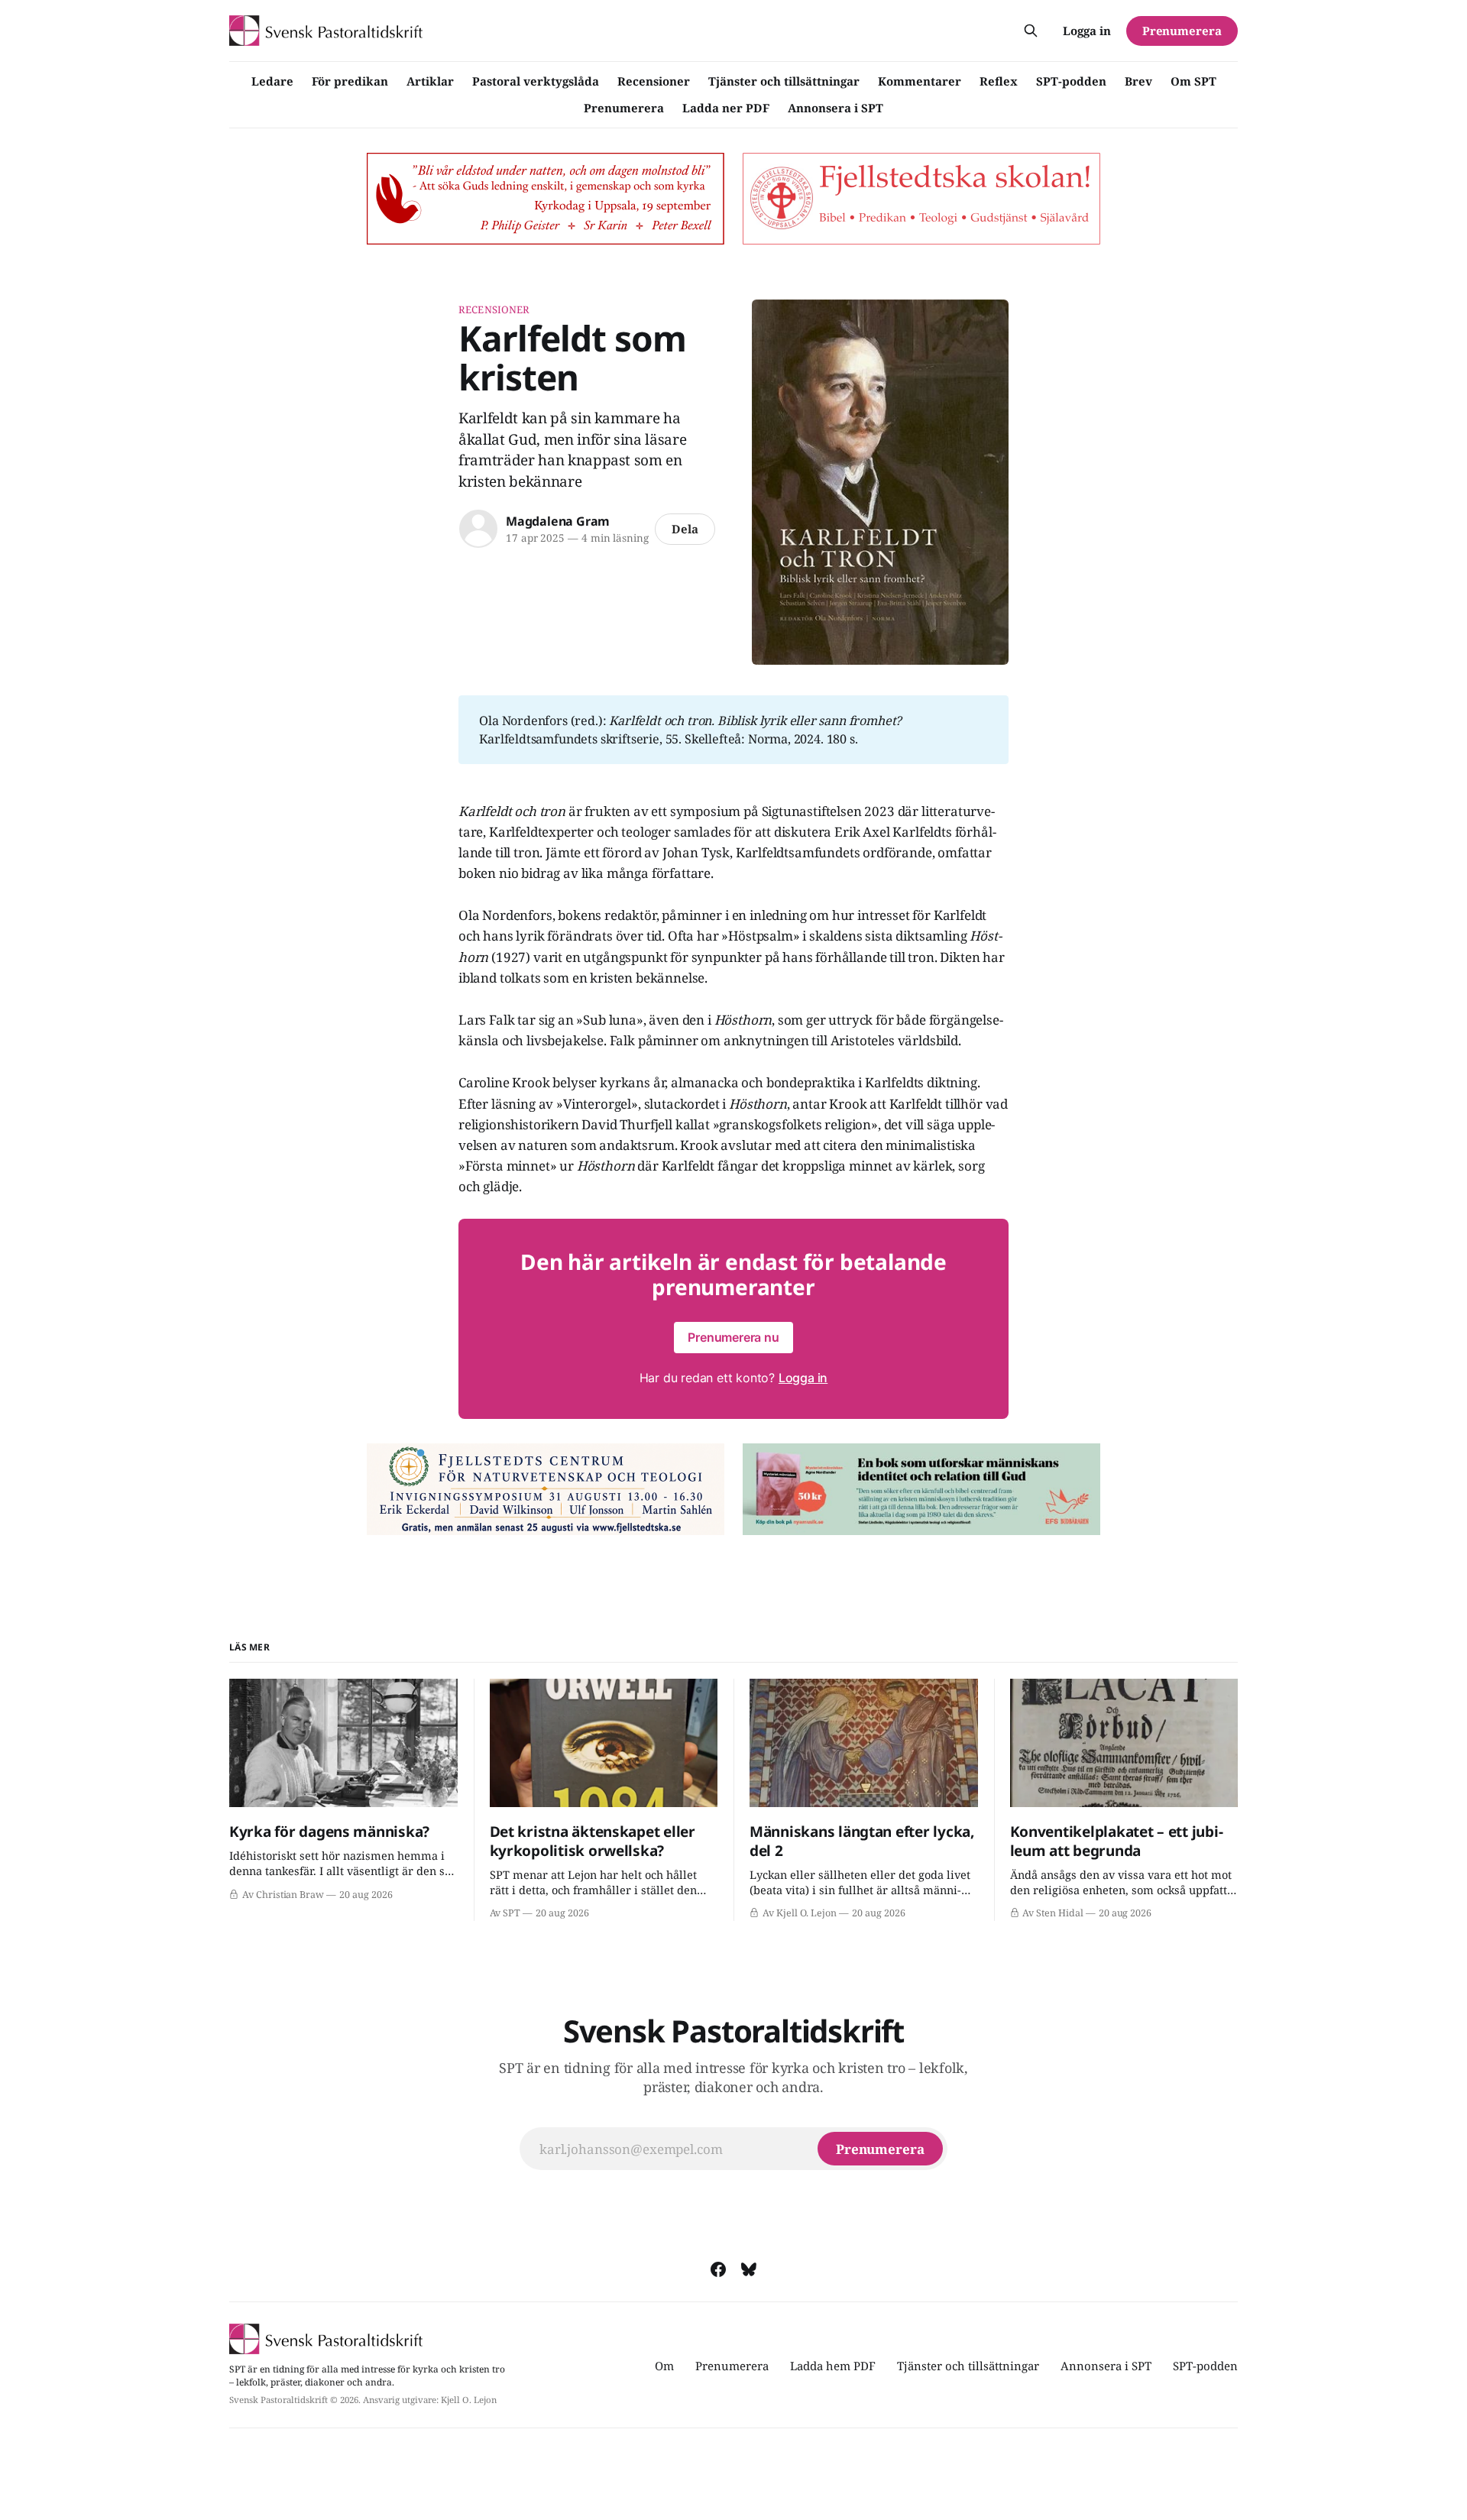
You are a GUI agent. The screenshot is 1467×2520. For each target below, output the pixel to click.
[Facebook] (718, 2269)
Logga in (1087, 31)
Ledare (272, 81)
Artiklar (430, 81)
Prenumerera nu (733, 1337)
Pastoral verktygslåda (536, 81)
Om (664, 2366)
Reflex (999, 81)
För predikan (350, 81)
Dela (685, 529)
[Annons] (546, 199)
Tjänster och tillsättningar (784, 81)
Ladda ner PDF (726, 108)
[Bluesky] (749, 2269)
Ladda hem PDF (833, 2366)
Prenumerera (624, 108)
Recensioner (654, 81)
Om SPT (1193, 81)
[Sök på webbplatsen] (1031, 31)
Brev (1138, 81)
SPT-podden (1071, 81)
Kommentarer (920, 81)
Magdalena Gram (558, 521)
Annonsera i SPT (836, 108)
